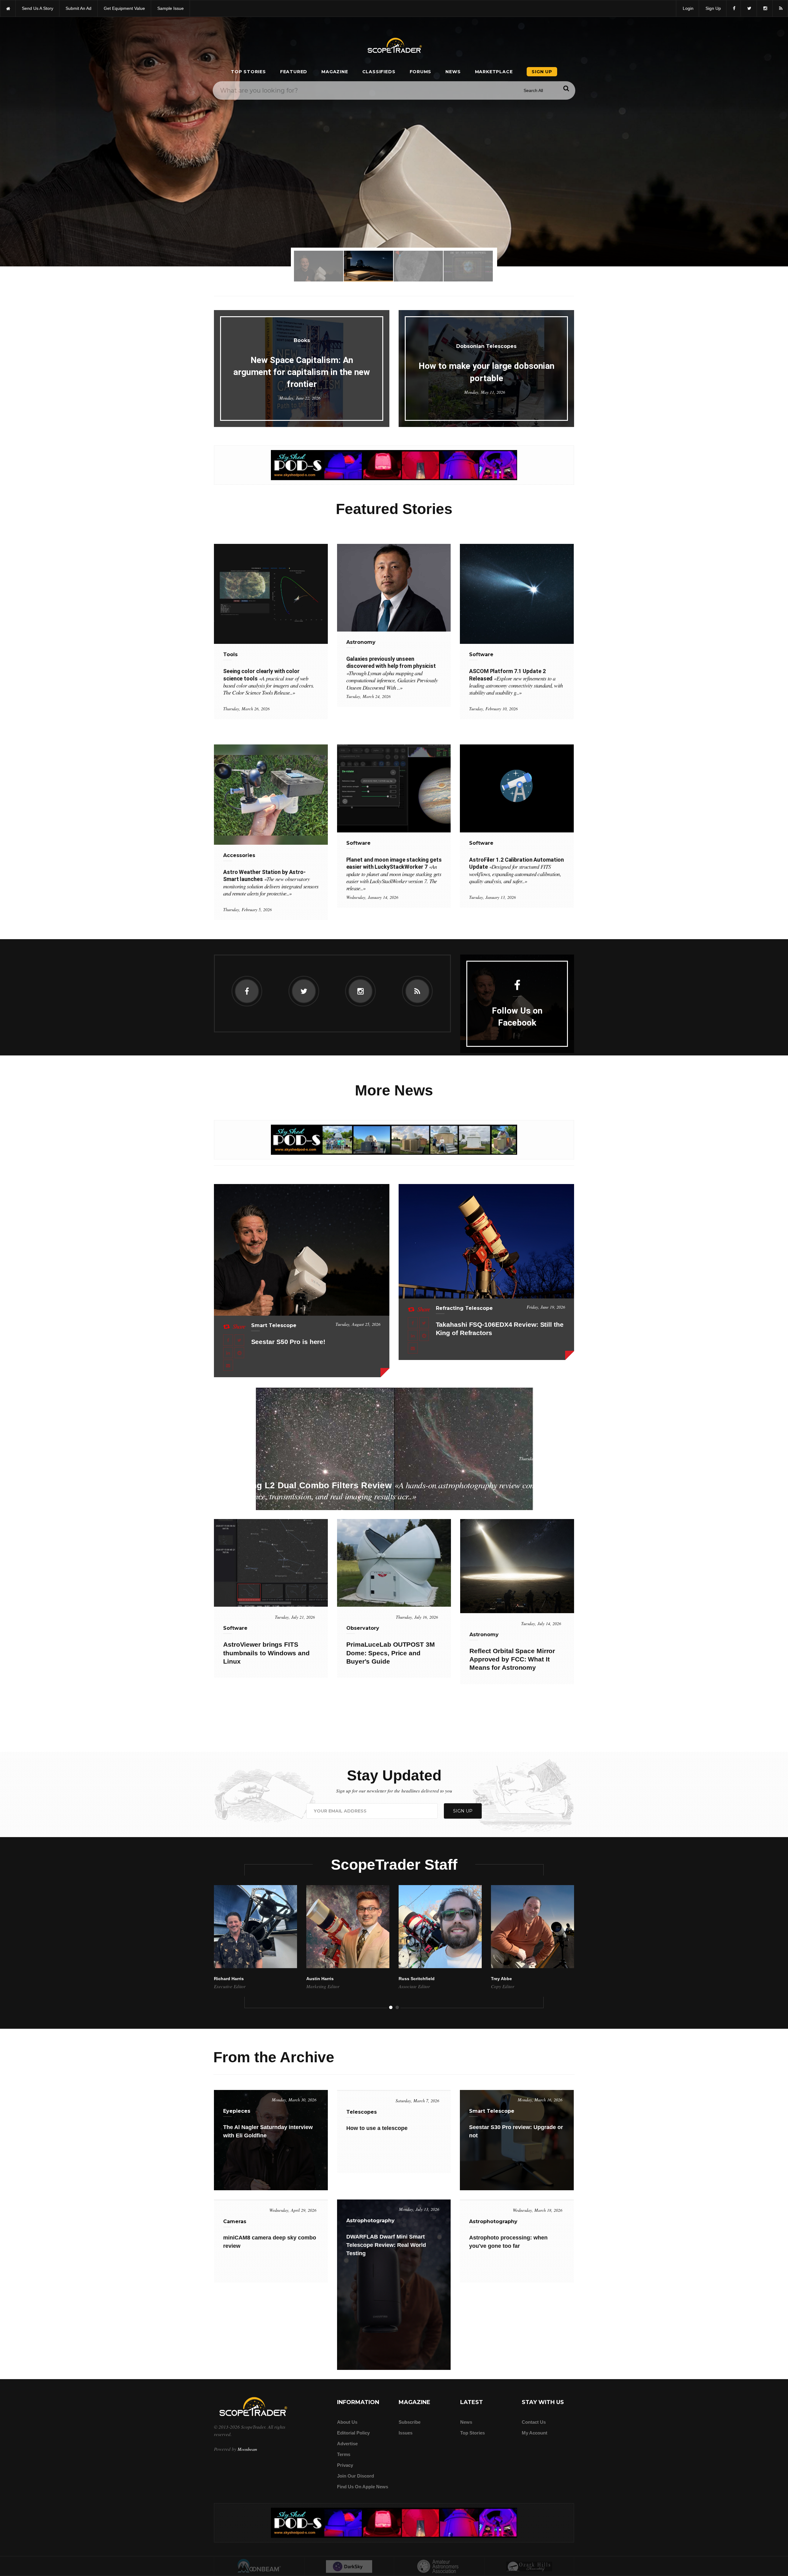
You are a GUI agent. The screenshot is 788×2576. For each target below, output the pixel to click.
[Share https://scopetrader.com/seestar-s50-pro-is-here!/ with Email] (228, 1365)
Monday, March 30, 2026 (294, 2100)
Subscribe (410, 2422)
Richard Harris (229, 1979)
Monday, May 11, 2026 (485, 392)
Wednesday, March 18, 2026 (538, 2210)
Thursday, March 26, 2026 (246, 709)
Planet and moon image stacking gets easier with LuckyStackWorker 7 (394, 874)
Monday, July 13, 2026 (419, 2209)
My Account (535, 2433)
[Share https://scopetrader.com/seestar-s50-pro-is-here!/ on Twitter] (239, 1340)
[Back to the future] (8, 8)
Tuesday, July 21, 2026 (295, 1617)
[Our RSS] (780, 8)
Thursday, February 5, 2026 (247, 909)
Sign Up (713, 8)
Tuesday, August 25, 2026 (358, 1324)
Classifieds (379, 72)
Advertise (347, 2444)
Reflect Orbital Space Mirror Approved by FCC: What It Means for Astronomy (512, 1659)
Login (688, 8)
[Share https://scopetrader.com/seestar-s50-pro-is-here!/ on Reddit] (239, 1353)
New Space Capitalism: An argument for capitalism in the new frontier (302, 372)
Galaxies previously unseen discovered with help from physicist (392, 673)
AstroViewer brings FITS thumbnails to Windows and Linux (266, 1653)
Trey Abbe (501, 1979)
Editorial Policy (353, 2433)
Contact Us (534, 2422)
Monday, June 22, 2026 (300, 398)
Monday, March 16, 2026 (540, 2100)
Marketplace (494, 72)
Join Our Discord (356, 2476)
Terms (344, 2454)
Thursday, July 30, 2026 (540, 1459)
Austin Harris (320, 1979)
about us (347, 2422)
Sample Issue (171, 8)
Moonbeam (247, 2449)
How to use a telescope (377, 2128)
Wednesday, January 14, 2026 (372, 897)
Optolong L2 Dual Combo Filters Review (391, 1491)
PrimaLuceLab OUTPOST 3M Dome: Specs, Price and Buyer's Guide (391, 1653)
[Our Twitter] (749, 8)
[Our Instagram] (765, 8)
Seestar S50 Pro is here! (288, 1342)
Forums (421, 72)
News (453, 72)
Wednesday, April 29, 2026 (293, 2210)
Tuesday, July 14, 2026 (541, 1623)
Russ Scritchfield (417, 1979)
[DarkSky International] (349, 2567)
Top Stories (248, 72)
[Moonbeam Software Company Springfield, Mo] (259, 2567)
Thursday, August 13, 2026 (394, 192)
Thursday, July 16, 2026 (417, 1617)
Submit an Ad (78, 8)
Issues (406, 2433)
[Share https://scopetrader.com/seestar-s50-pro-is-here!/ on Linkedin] (228, 1353)
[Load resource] (394, 465)
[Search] (566, 88)
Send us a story (38, 8)
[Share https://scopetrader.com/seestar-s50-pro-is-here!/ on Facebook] (228, 1340)
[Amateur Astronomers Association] (439, 2567)
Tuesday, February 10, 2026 (493, 709)
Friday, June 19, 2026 (546, 1307)
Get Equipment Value (124, 8)
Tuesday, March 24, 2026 (368, 696)
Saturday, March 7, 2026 (417, 2101)
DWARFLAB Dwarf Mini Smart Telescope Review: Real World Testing (386, 2245)
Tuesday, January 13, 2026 (492, 897)
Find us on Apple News (363, 2487)
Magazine (335, 72)
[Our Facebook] (734, 8)
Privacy (345, 2465)
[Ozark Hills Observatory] (529, 2567)
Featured (294, 72)
